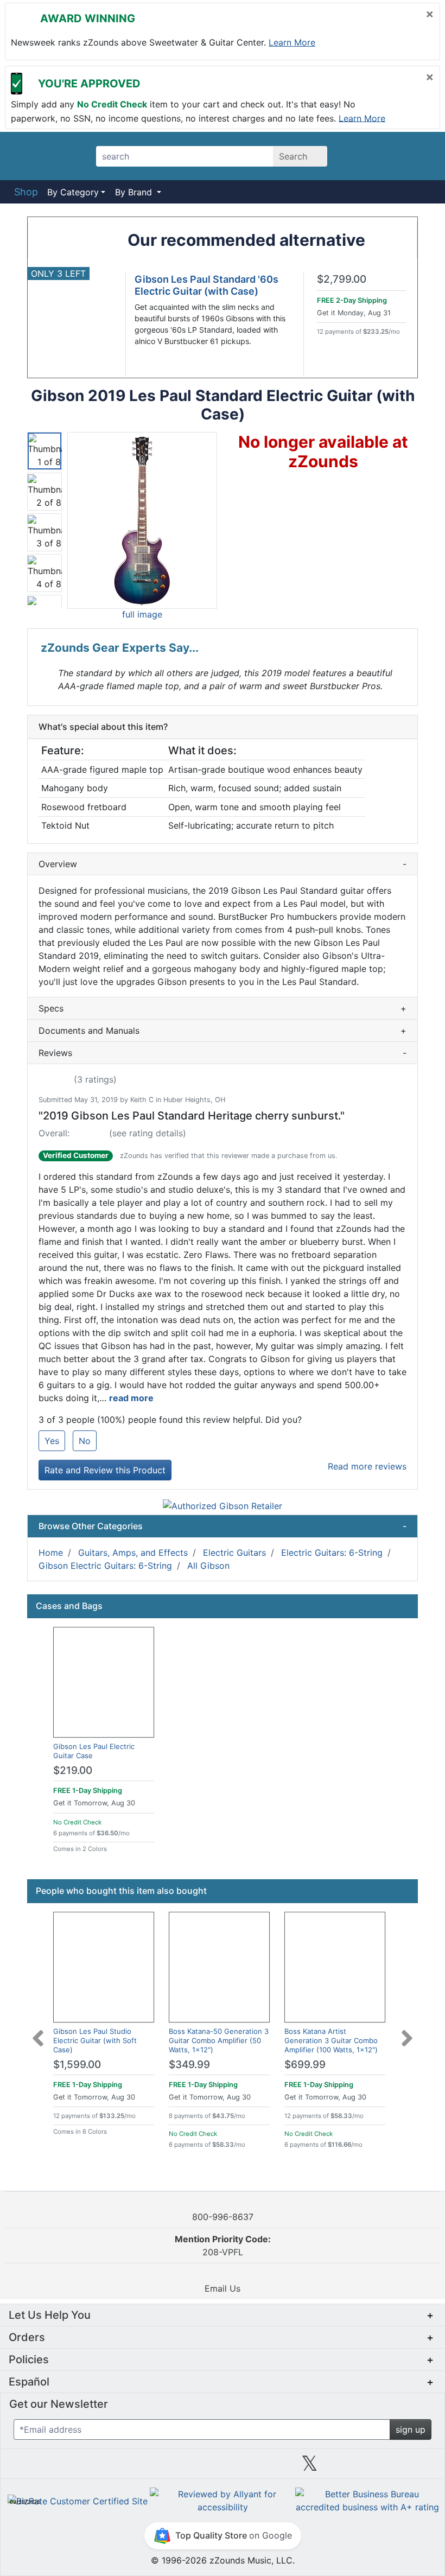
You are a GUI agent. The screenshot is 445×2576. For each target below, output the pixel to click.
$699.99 (305, 2065)
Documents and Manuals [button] (223, 1031)
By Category (73, 192)
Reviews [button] (223, 1053)
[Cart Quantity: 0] (360, 156)
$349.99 (189, 2065)
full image (142, 614)
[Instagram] (223, 2467)
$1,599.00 (77, 2065)
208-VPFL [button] (223, 2246)
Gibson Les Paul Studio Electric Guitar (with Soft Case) (95, 2040)
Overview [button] (223, 864)
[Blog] (48, 2467)
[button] (142, 520)
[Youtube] (397, 2467)
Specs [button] (223, 1008)
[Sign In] (390, 156)
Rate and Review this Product (105, 1470)
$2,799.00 (342, 279)
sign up (411, 2429)
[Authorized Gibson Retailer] (223, 1505)
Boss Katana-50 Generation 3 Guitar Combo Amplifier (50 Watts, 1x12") (219, 2040)
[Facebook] (135, 2467)
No (85, 1441)
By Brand (135, 192)
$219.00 (73, 1770)
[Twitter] (310, 2467)
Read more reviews (367, 1466)
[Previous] (38, 2032)
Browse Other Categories (223, 1526)
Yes (52, 1441)
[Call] (419, 156)
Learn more (292, 42)
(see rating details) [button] (148, 1133)
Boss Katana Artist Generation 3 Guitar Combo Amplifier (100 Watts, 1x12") (331, 2040)
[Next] (407, 2032)
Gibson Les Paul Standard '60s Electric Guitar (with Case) (206, 285)
